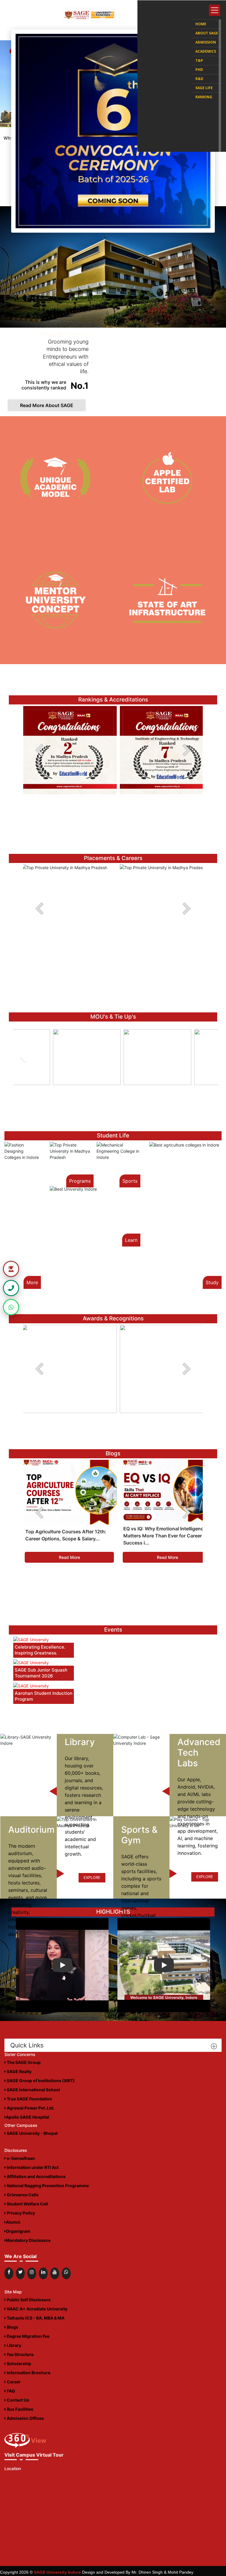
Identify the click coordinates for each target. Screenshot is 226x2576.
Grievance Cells (22, 2195)
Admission (206, 42)
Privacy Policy (20, 2213)
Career (13, 2382)
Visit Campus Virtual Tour (34, 2455)
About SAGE (207, 33)
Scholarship (19, 2363)
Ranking (204, 97)
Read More (69, 1557)
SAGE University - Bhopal (32, 2133)
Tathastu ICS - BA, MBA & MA (35, 2318)
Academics (206, 51)
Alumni (13, 2222)
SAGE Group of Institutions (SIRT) (40, 2081)
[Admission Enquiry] (11, 1269)
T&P (199, 60)
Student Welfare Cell (27, 2204)
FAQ (10, 2391)
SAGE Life (204, 88)
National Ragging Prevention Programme (47, 2186)
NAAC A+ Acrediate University (37, 2309)
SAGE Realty (19, 2071)
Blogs (12, 2327)
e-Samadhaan (20, 2158)
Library (14, 2345)
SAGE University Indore (57, 2572)
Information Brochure (28, 2373)
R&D (199, 79)
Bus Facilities (20, 2409)
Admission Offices (25, 2418)
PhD (199, 70)
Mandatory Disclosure (28, 2240)
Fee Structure (20, 2354)
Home (201, 24)
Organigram (18, 2231)
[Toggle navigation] (215, 10)
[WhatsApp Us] (11, 1307)
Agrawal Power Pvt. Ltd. (30, 2108)
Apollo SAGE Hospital (28, 2117)
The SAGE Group (23, 2062)
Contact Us (18, 2400)
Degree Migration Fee (28, 2336)
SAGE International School (33, 2090)
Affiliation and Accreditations (36, 2176)
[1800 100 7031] (11, 1288)
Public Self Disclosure (28, 2300)
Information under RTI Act (32, 2167)
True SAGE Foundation (29, 2099)
